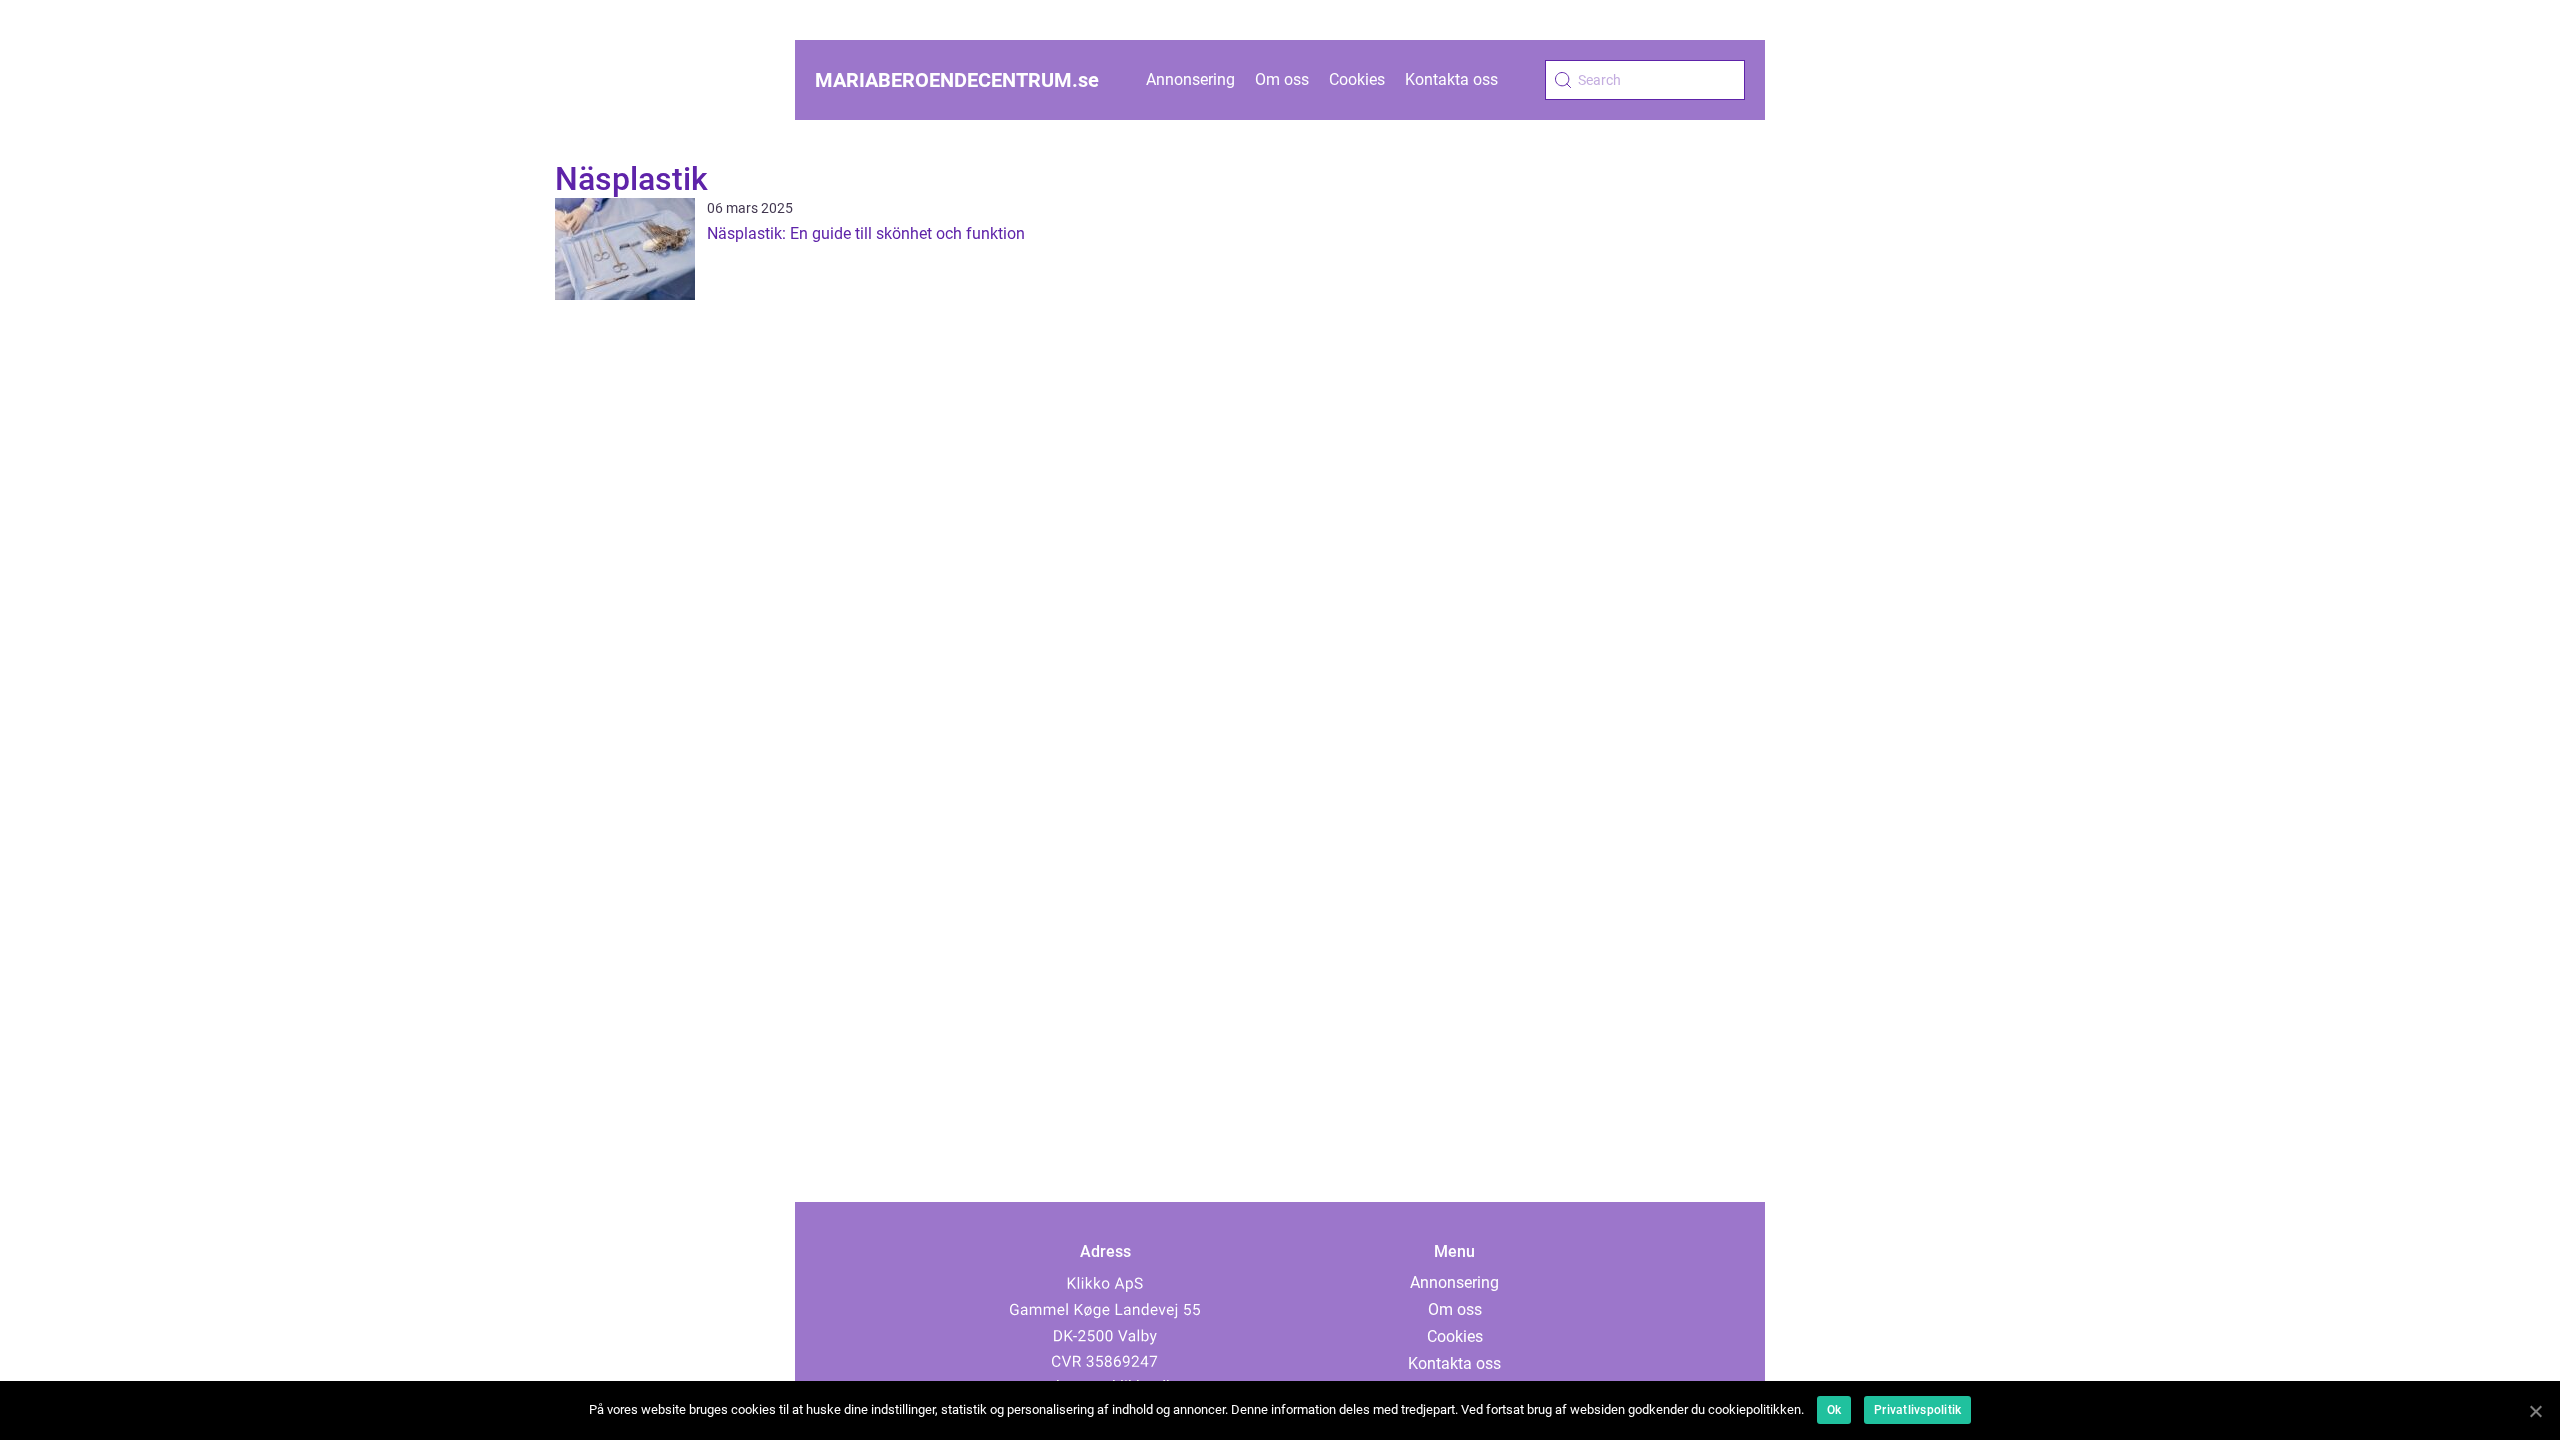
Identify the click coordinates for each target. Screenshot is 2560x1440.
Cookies (1357, 79)
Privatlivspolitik (1917, 1410)
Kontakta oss (1451, 79)
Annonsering (1190, 79)
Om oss (1282, 79)
